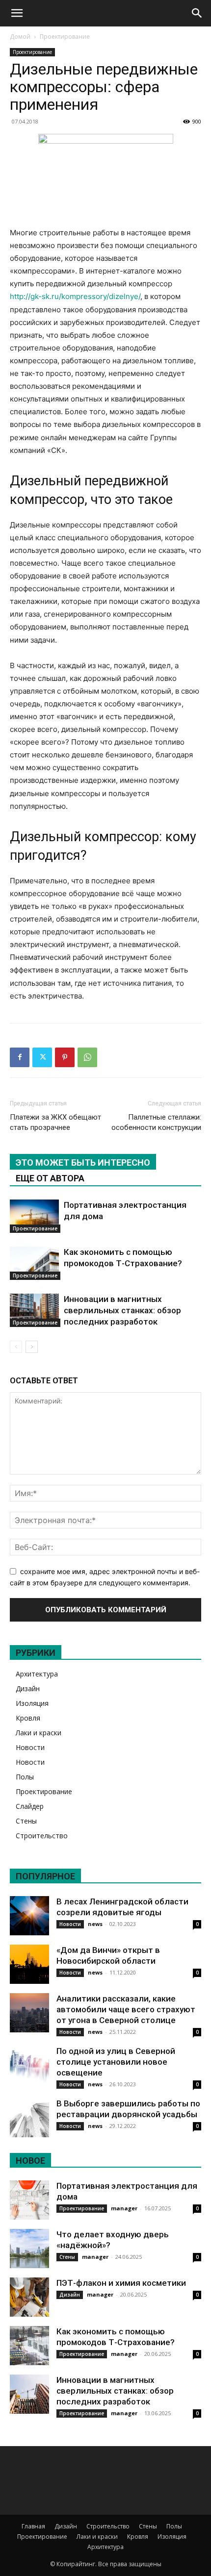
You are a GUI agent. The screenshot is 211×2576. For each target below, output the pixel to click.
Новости (30, 1747)
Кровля (28, 1718)
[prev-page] (16, 1347)
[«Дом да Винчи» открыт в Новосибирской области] (29, 1964)
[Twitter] (42, 1057)
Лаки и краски (39, 1733)
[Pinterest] (65, 1057)
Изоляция (32, 1703)
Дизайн (28, 1688)
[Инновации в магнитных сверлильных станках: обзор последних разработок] (34, 1311)
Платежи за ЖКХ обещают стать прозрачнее (55, 1122)
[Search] (197, 13)
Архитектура (37, 1674)
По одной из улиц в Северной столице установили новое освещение (116, 2062)
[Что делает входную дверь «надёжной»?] (29, 2249)
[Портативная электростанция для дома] (34, 1216)
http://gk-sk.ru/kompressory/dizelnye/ (75, 296)
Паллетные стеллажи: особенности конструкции (156, 1122)
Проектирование (65, 37)
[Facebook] (20, 1057)
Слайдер (30, 1806)
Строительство (42, 1836)
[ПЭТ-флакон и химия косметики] (29, 2297)
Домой (20, 37)
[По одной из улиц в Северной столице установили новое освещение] (29, 2065)
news (95, 1924)
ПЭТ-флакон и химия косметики (121, 2283)
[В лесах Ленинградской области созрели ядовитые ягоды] (29, 1916)
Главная (33, 2526)
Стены (26, 1821)
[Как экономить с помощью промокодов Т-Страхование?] (34, 1263)
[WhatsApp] (87, 1057)
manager (124, 2208)
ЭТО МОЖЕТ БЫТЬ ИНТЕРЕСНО (83, 1163)
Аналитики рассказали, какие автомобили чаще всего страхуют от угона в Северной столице (126, 2009)
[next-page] (32, 1347)
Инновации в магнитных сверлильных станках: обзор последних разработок (122, 1310)
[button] (17, 13)
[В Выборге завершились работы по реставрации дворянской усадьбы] (29, 2118)
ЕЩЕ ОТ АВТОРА (50, 1178)
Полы (25, 1777)
